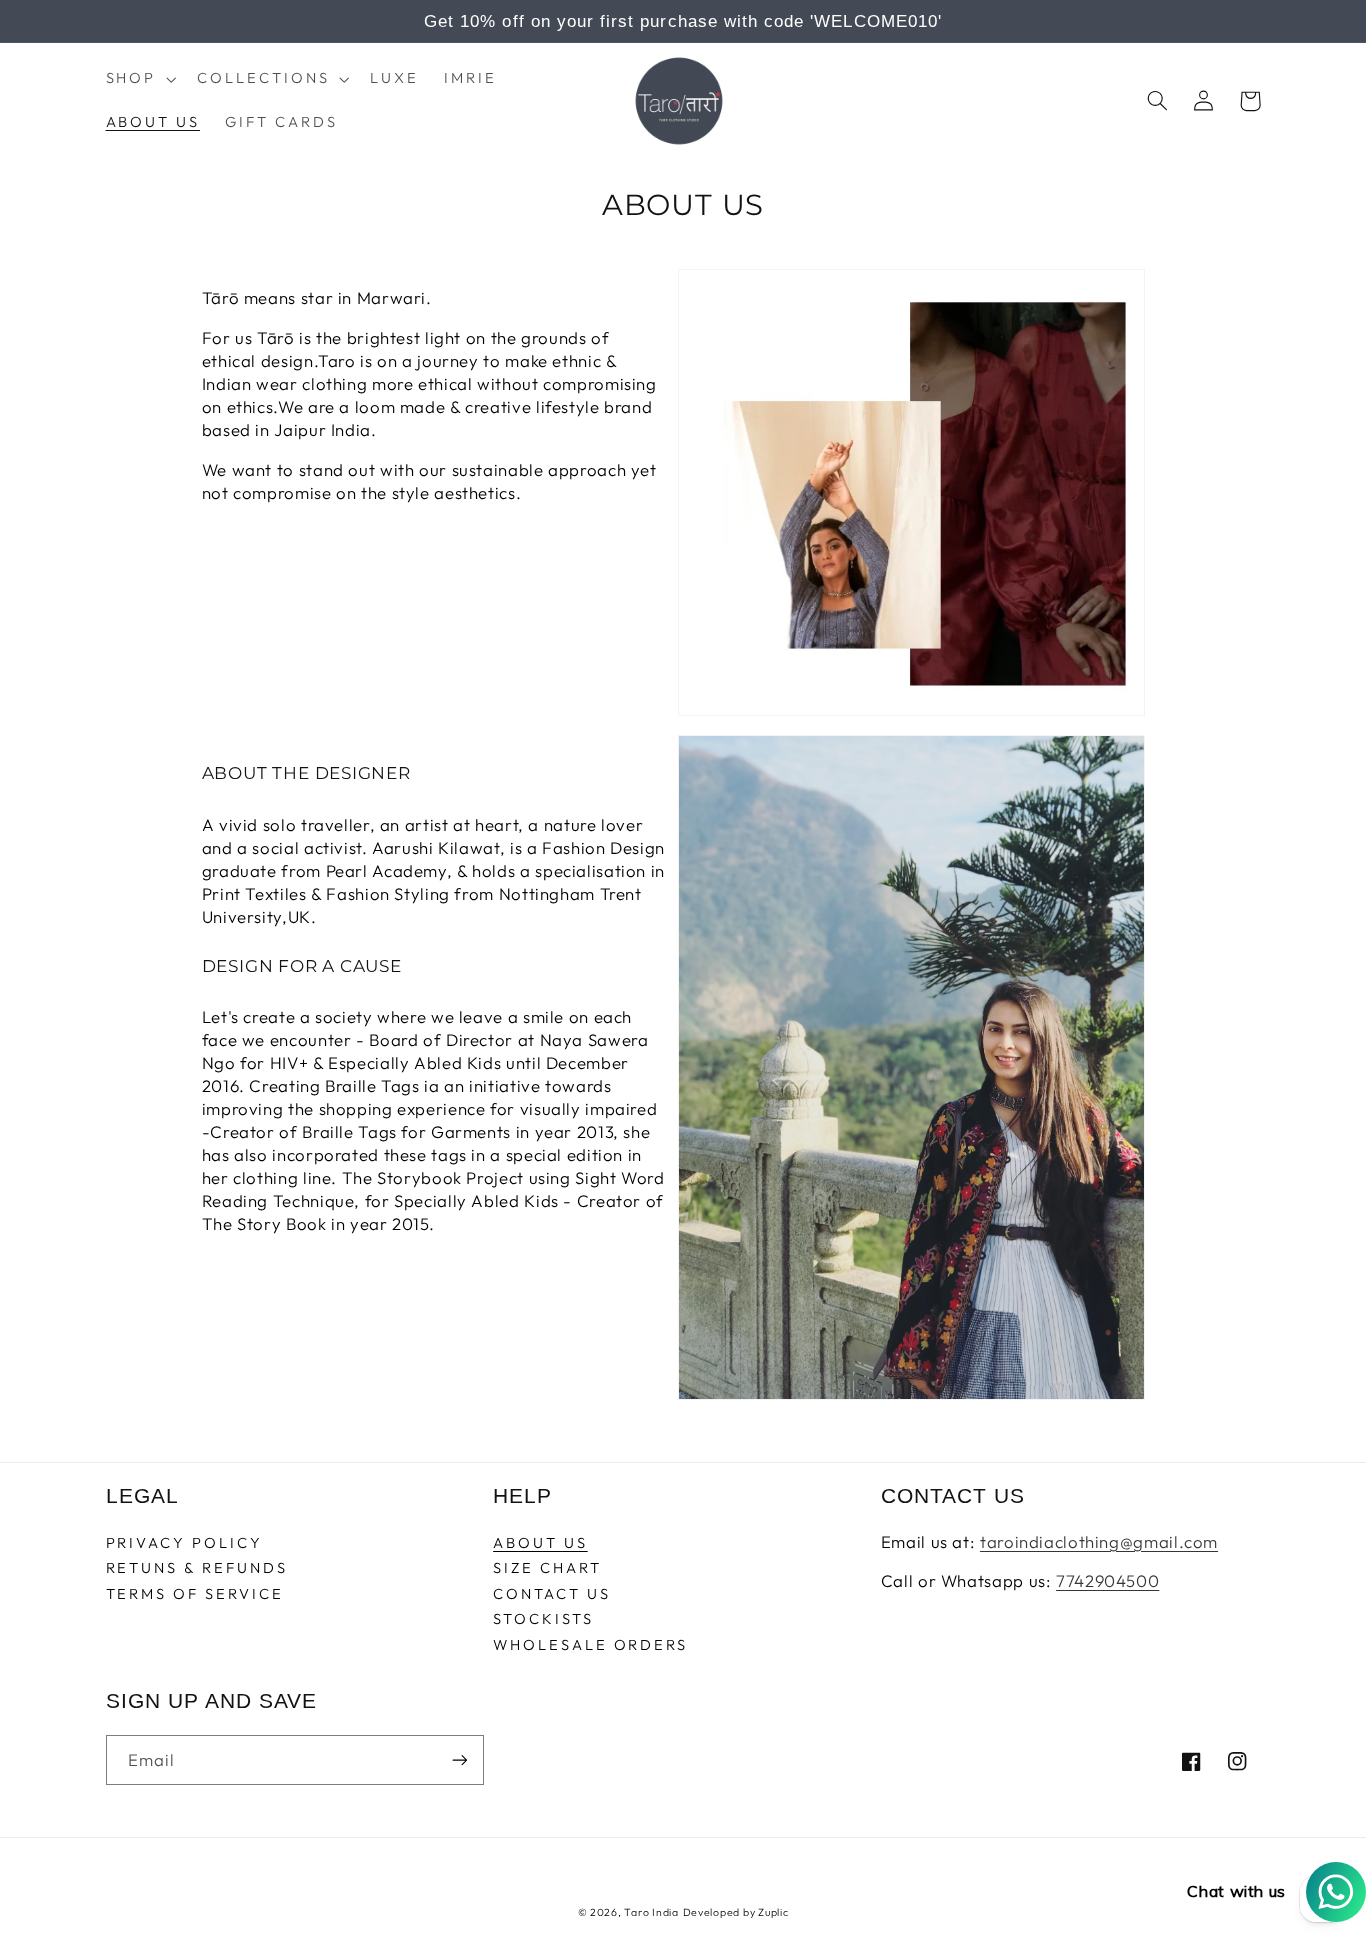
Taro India (651, 1912)
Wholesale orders (590, 1644)
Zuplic (773, 1912)
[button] (139, 79)
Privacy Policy (184, 1543)
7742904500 (1107, 1580)
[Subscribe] (459, 1759)
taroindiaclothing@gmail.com (1099, 1541)
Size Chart (547, 1567)
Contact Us (551, 1593)
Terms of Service (195, 1593)
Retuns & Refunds (197, 1567)
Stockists (543, 1618)
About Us (540, 1543)
